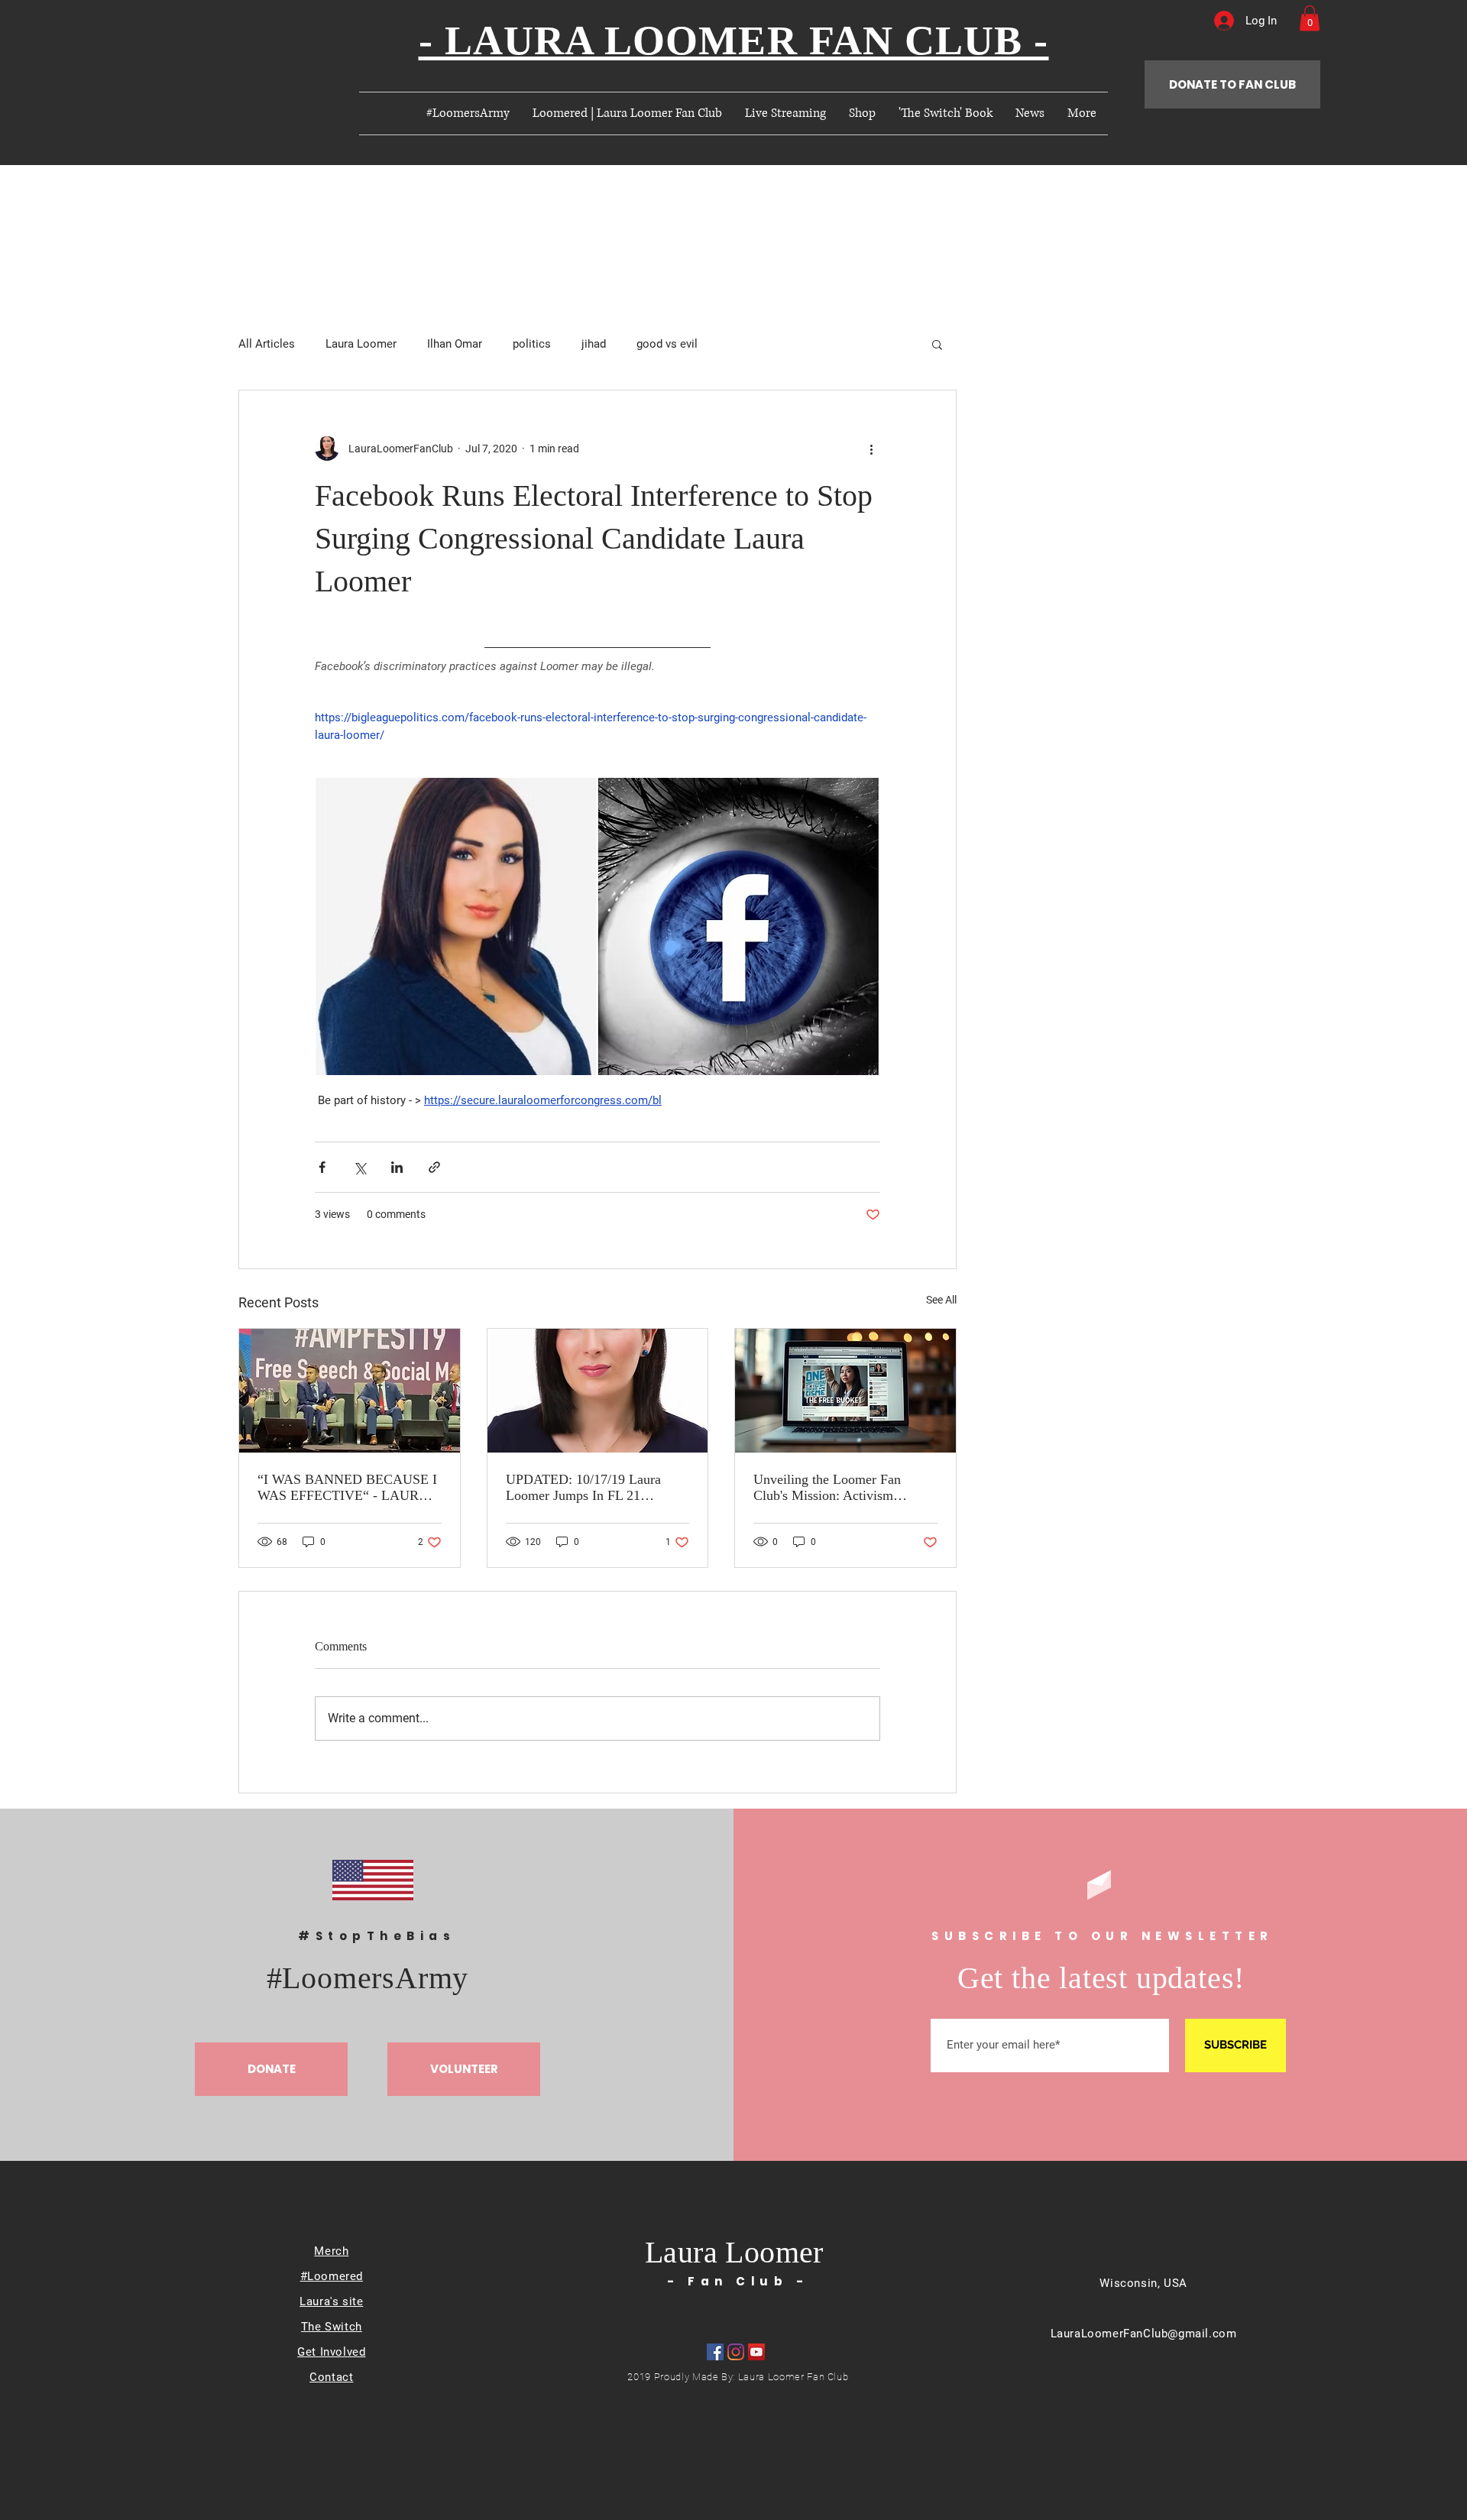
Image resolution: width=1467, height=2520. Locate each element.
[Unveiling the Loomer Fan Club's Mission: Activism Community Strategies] (845, 1391)
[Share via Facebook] (322, 1167)
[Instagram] (736, 2352)
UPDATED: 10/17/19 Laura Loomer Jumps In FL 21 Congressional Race (583, 1488)
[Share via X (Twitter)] (359, 1167)
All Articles (267, 344)
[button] (1310, 18)
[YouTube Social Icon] (756, 2352)
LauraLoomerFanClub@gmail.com (1144, 2334)
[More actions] (871, 449)
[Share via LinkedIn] (397, 1167)
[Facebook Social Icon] (715, 2352)
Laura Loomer (361, 344)
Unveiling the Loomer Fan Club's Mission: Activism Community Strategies (827, 1488)
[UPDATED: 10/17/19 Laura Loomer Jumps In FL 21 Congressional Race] (598, 1391)
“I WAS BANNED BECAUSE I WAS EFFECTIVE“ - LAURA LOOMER (347, 1488)
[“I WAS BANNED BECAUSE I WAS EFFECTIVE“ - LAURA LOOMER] (350, 1391)
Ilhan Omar (455, 344)
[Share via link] (434, 1167)
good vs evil (667, 344)
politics (532, 344)
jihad (594, 344)
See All (941, 1300)
